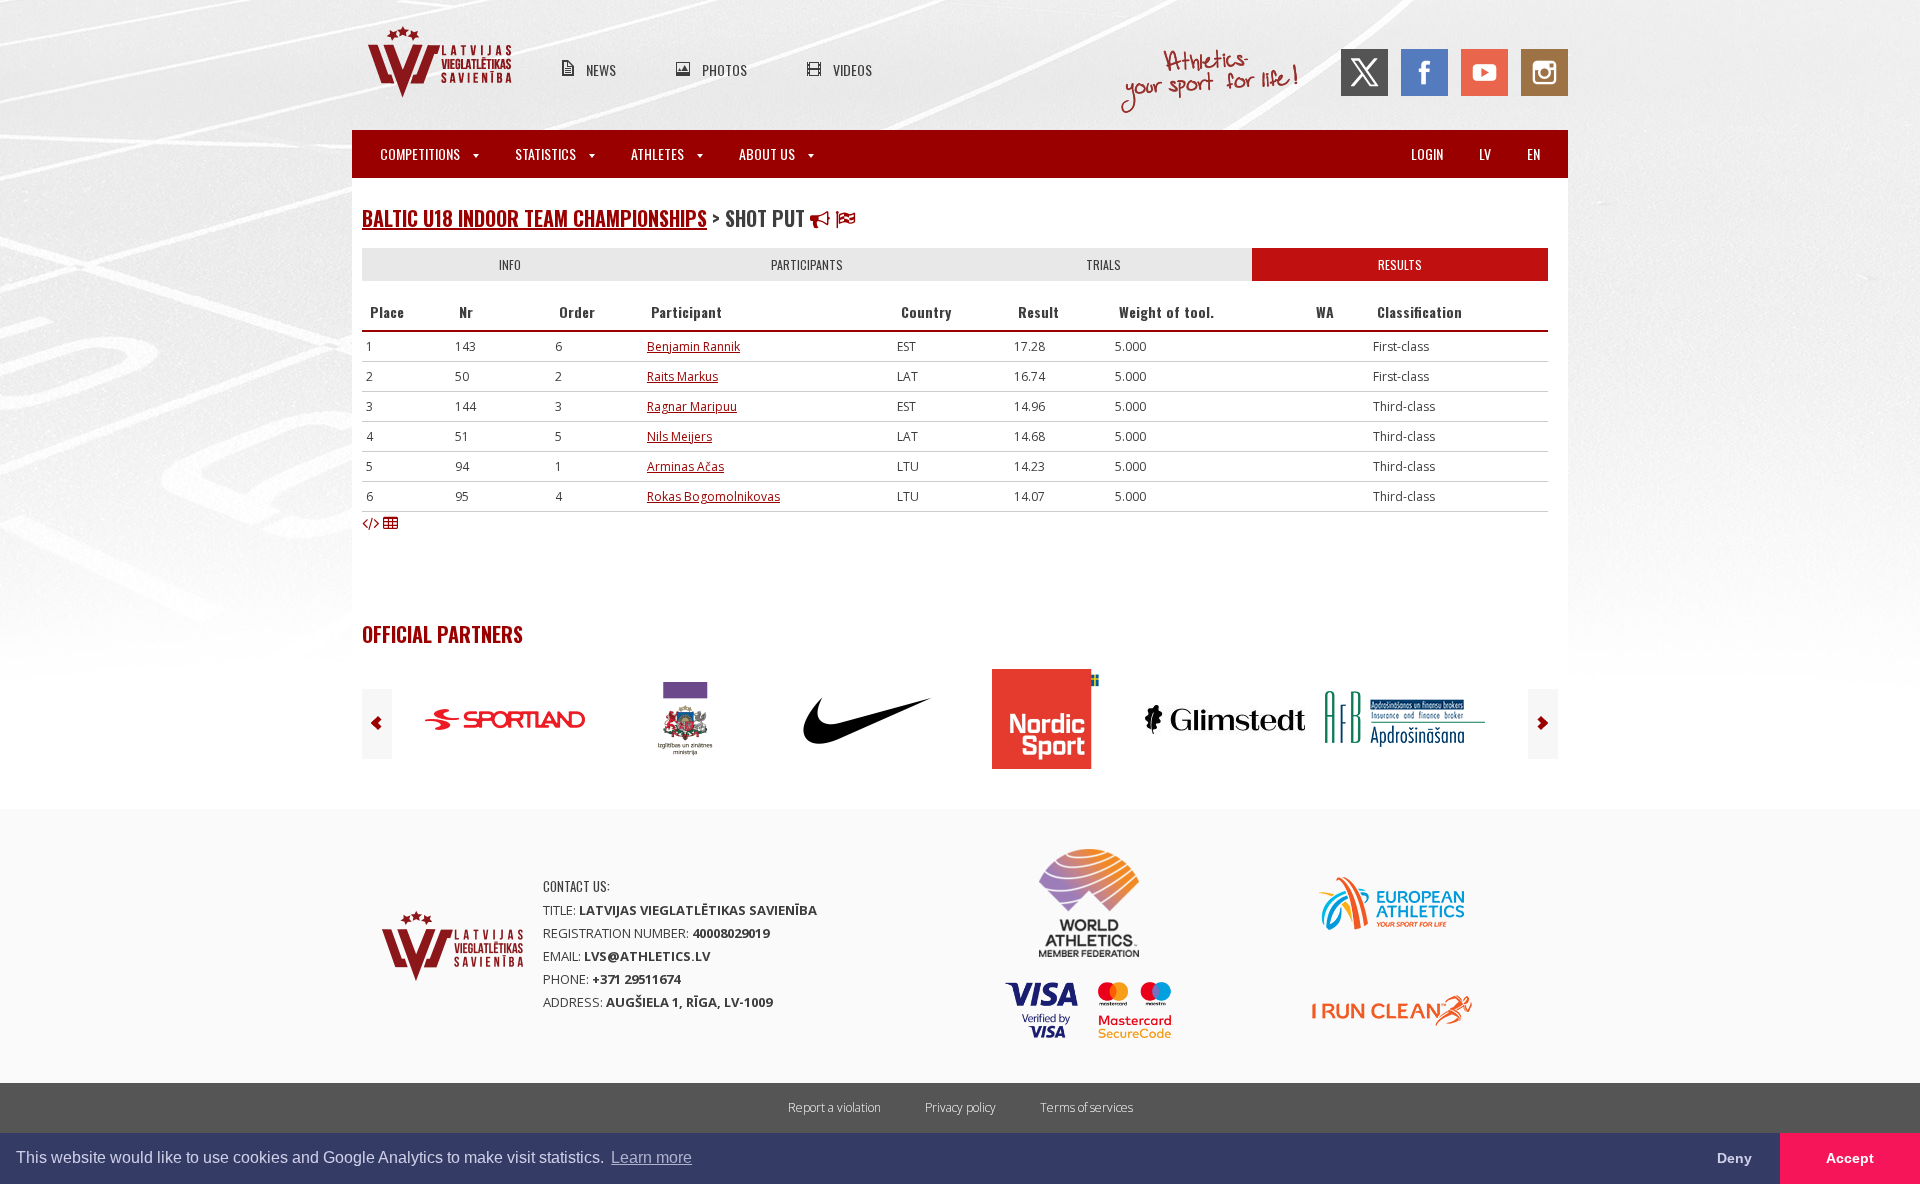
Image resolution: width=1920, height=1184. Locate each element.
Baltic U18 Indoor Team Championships (534, 218)
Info (510, 264)
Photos (724, 69)
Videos (852, 69)
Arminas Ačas (685, 466)
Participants (807, 264)
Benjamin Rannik (693, 346)
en (1533, 153)
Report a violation (834, 1107)
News (601, 69)
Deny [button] (1734, 1158)
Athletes (659, 153)
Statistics (547, 153)
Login (1427, 153)
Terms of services (1086, 1107)
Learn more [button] (651, 1157)
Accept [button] (1850, 1158)
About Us (768, 153)
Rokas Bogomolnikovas (713, 496)
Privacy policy (960, 1107)
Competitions (421, 153)
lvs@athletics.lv (647, 956)
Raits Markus (682, 376)
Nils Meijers (679, 436)
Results (1400, 264)
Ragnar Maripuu (692, 406)
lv (1485, 153)
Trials (1103, 264)
